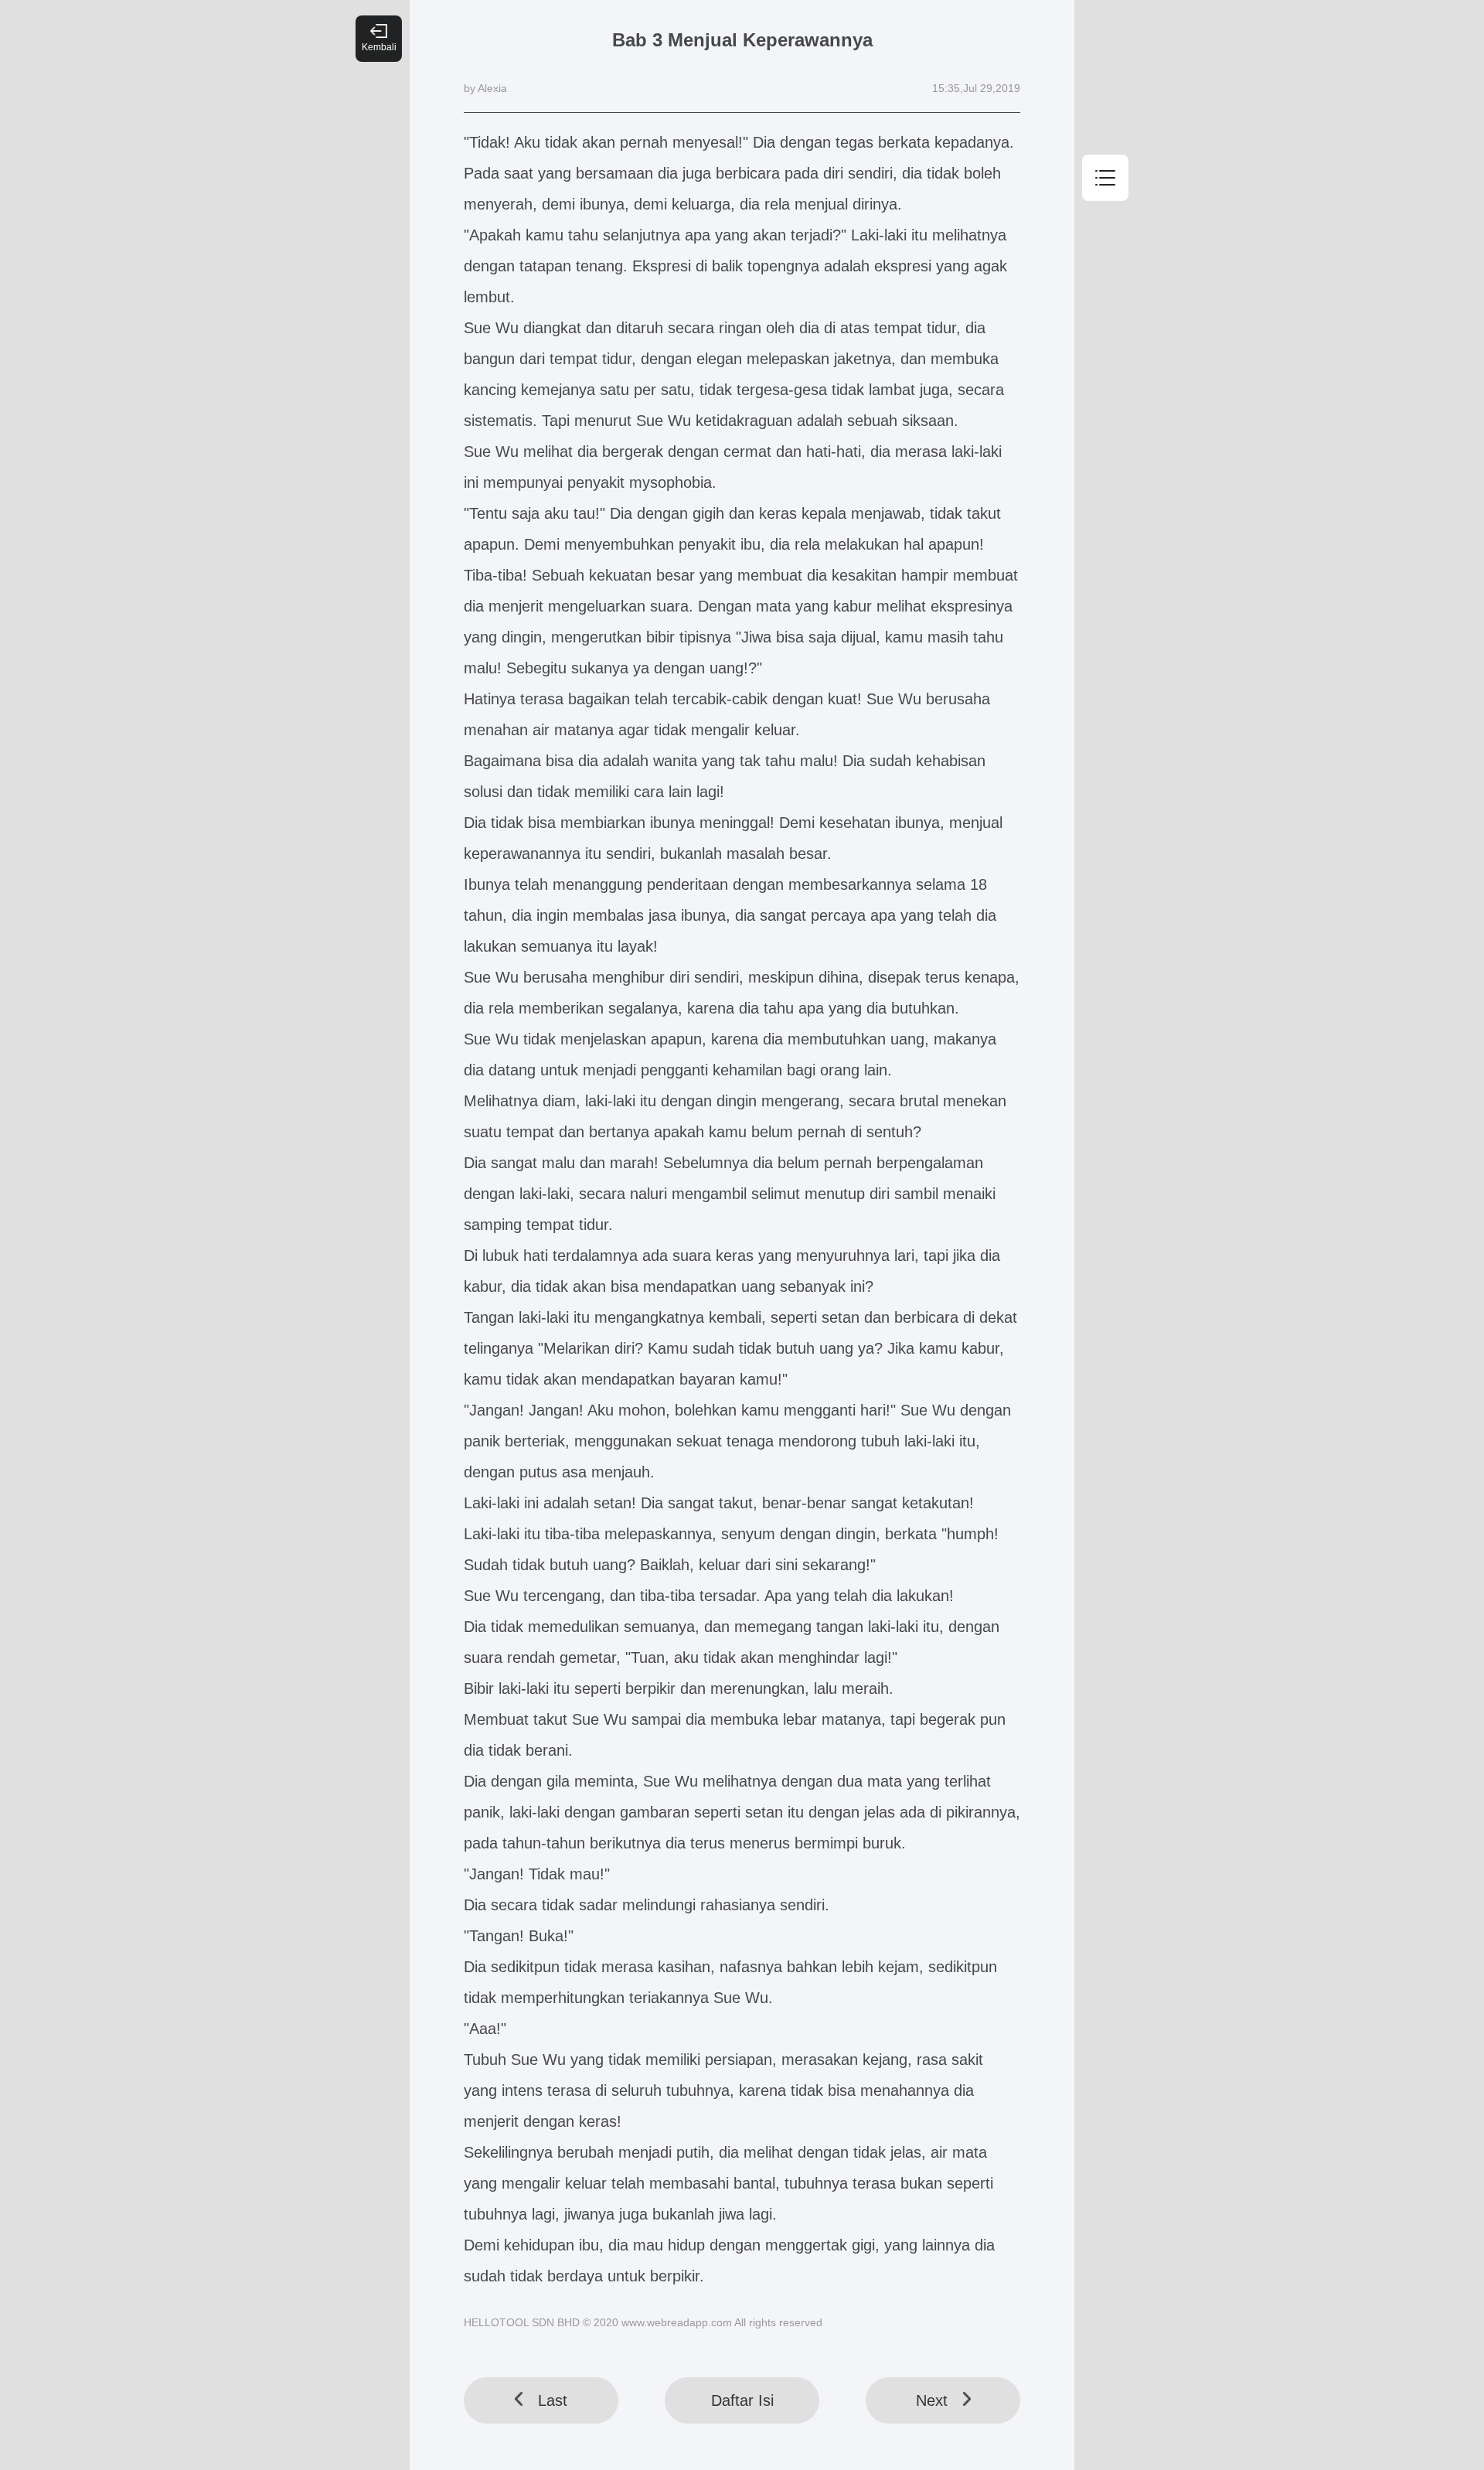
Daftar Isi (742, 2400)
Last (553, 2400)
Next (932, 2400)
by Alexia (485, 88)
